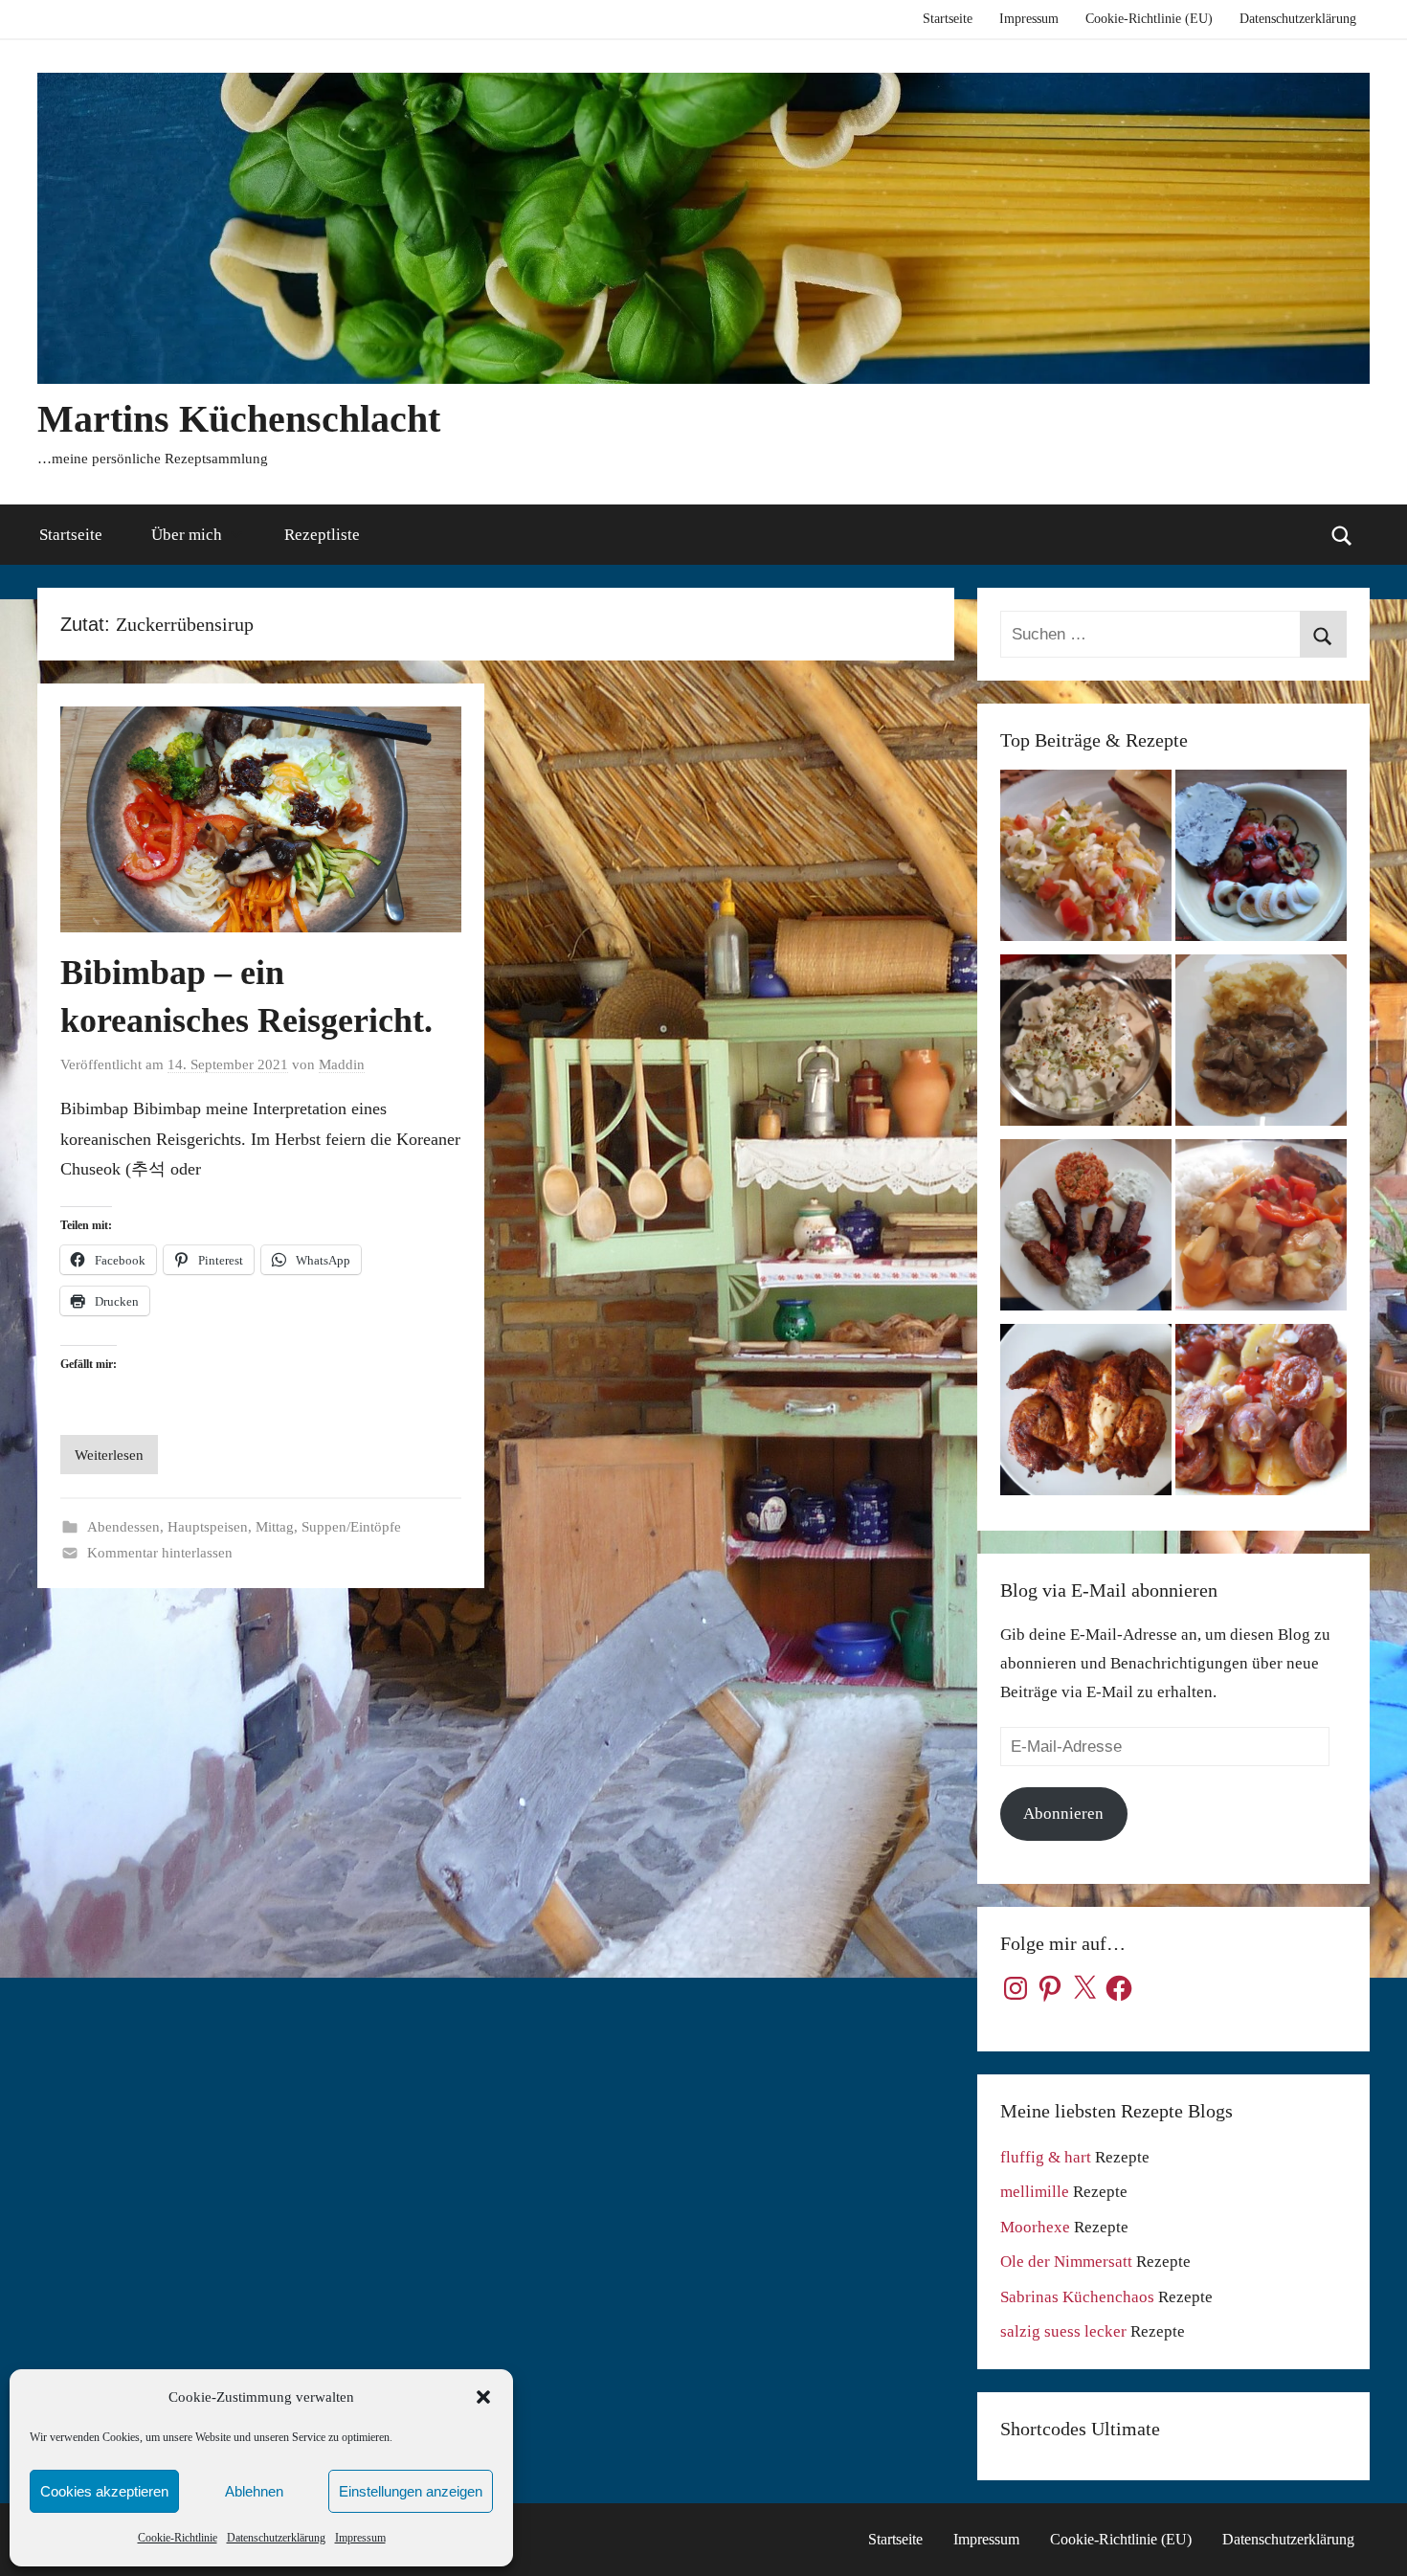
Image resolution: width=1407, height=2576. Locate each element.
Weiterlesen (109, 1455)
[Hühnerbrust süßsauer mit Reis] (1261, 1230)
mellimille (1035, 2192)
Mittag (275, 1527)
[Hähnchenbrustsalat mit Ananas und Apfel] (1086, 1045)
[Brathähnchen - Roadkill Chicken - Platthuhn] (1086, 1414)
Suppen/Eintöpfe (351, 1527)
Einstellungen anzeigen (411, 2491)
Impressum (360, 2538)
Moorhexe (1035, 2227)
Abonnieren (1063, 1814)
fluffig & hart (1046, 2157)
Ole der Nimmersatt (1066, 2262)
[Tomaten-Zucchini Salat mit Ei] (1261, 860)
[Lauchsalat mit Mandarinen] (1086, 860)
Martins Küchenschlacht (239, 419)
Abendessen (123, 1527)
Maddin (342, 1064)
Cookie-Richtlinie (178, 2538)
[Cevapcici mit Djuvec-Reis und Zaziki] (1086, 1230)
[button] (483, 2397)
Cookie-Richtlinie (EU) (1149, 19)
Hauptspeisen (208, 1527)
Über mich (187, 535)
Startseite (948, 19)
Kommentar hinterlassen (160, 1553)
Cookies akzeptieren (104, 2491)
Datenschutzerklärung (276, 2538)
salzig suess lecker (1063, 2331)
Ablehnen (254, 2491)
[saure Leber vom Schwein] (1261, 1045)
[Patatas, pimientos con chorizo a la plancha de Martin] (1261, 1414)
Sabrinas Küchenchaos (1077, 2297)
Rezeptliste (322, 535)
